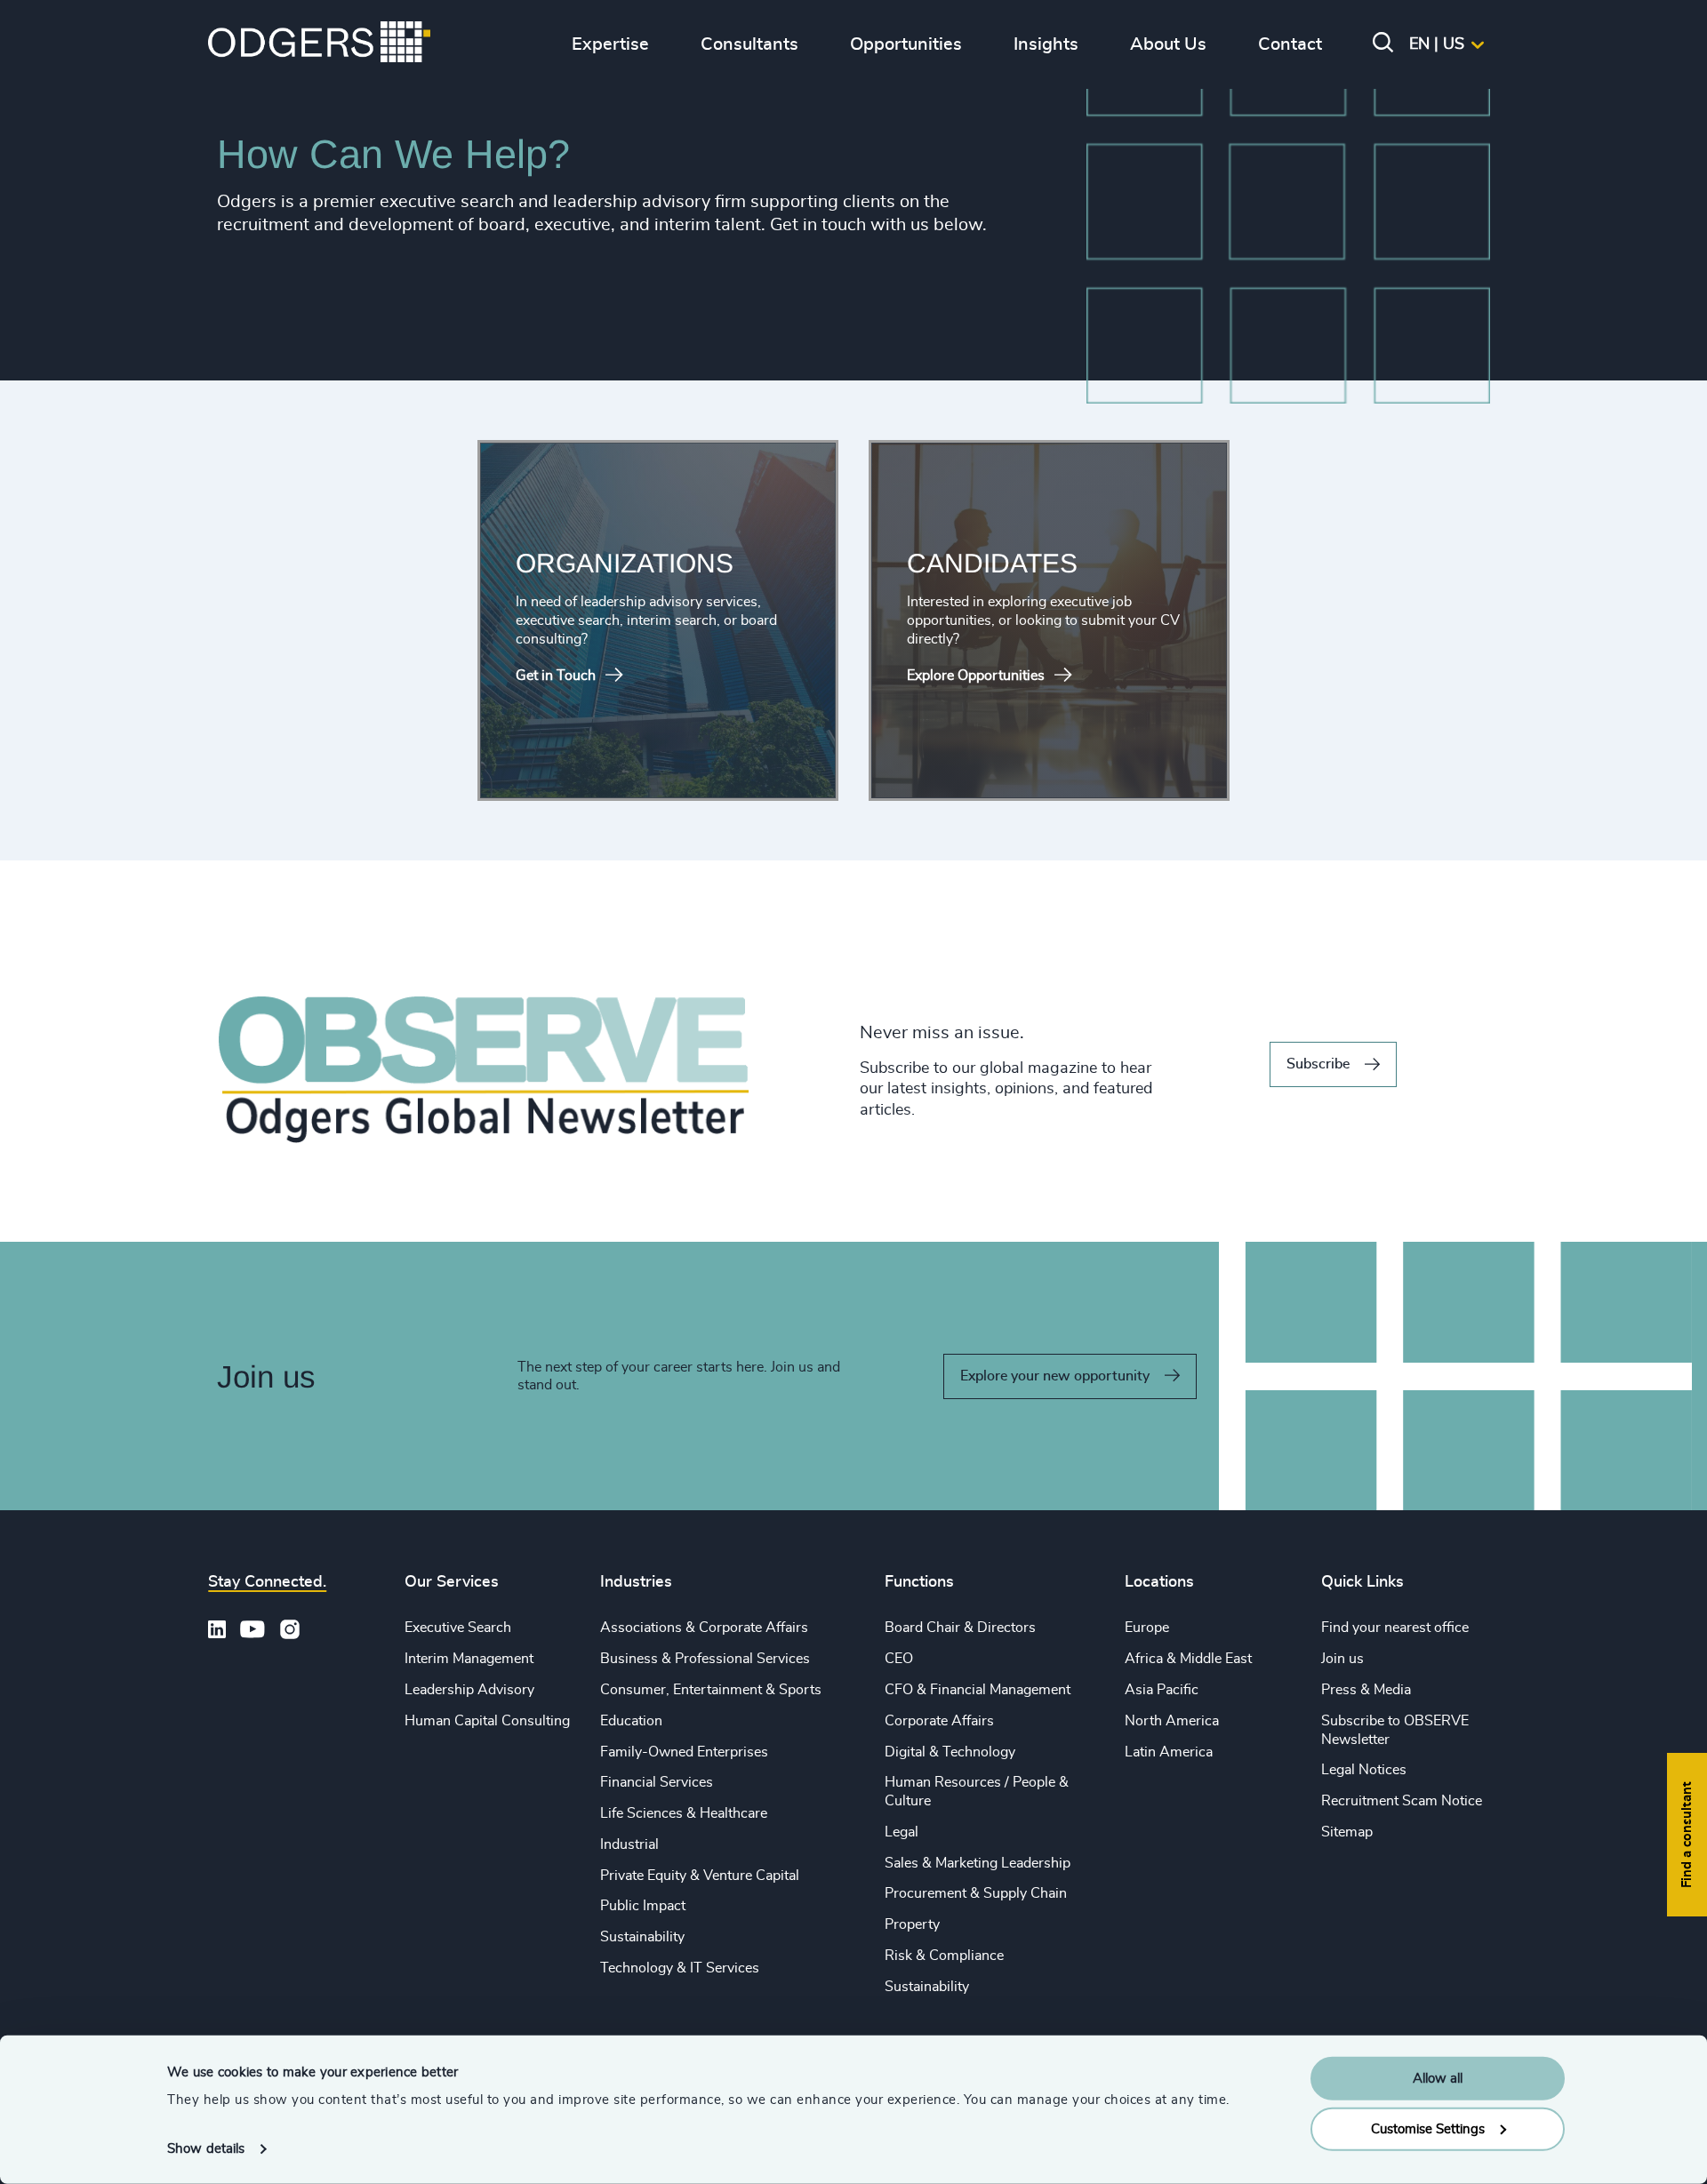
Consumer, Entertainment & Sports (711, 1690)
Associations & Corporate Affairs (704, 1628)
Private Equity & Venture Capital (700, 1876)
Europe (1147, 1628)
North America (1172, 1721)
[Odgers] (319, 44)
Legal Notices (1364, 1770)
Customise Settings (1428, 2128)
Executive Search (458, 1628)
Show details (206, 2149)
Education (631, 1721)
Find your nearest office (1395, 1628)
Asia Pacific (1162, 1690)
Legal (902, 1832)
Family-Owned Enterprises (684, 1752)
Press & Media (1366, 1690)
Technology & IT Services (680, 1968)
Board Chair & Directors (960, 1628)
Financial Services (657, 1782)
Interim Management (469, 1659)
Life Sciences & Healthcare (684, 1813)
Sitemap (1347, 1832)
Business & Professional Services (705, 1659)
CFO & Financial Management (978, 1690)
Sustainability (642, 1937)
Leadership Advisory (469, 1690)
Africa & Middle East (1188, 1659)
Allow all (1438, 2079)
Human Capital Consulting (487, 1721)
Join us (1342, 1659)
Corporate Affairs (939, 1721)
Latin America (1169, 1752)
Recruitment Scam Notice (1402, 1801)
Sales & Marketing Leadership (978, 1863)
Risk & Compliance (944, 1956)
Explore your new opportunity (1055, 1376)
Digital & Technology (950, 1752)
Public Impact (643, 1906)
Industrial (629, 1844)
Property (912, 1924)
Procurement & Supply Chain (976, 1893)
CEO (899, 1659)
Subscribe (1318, 1064)
